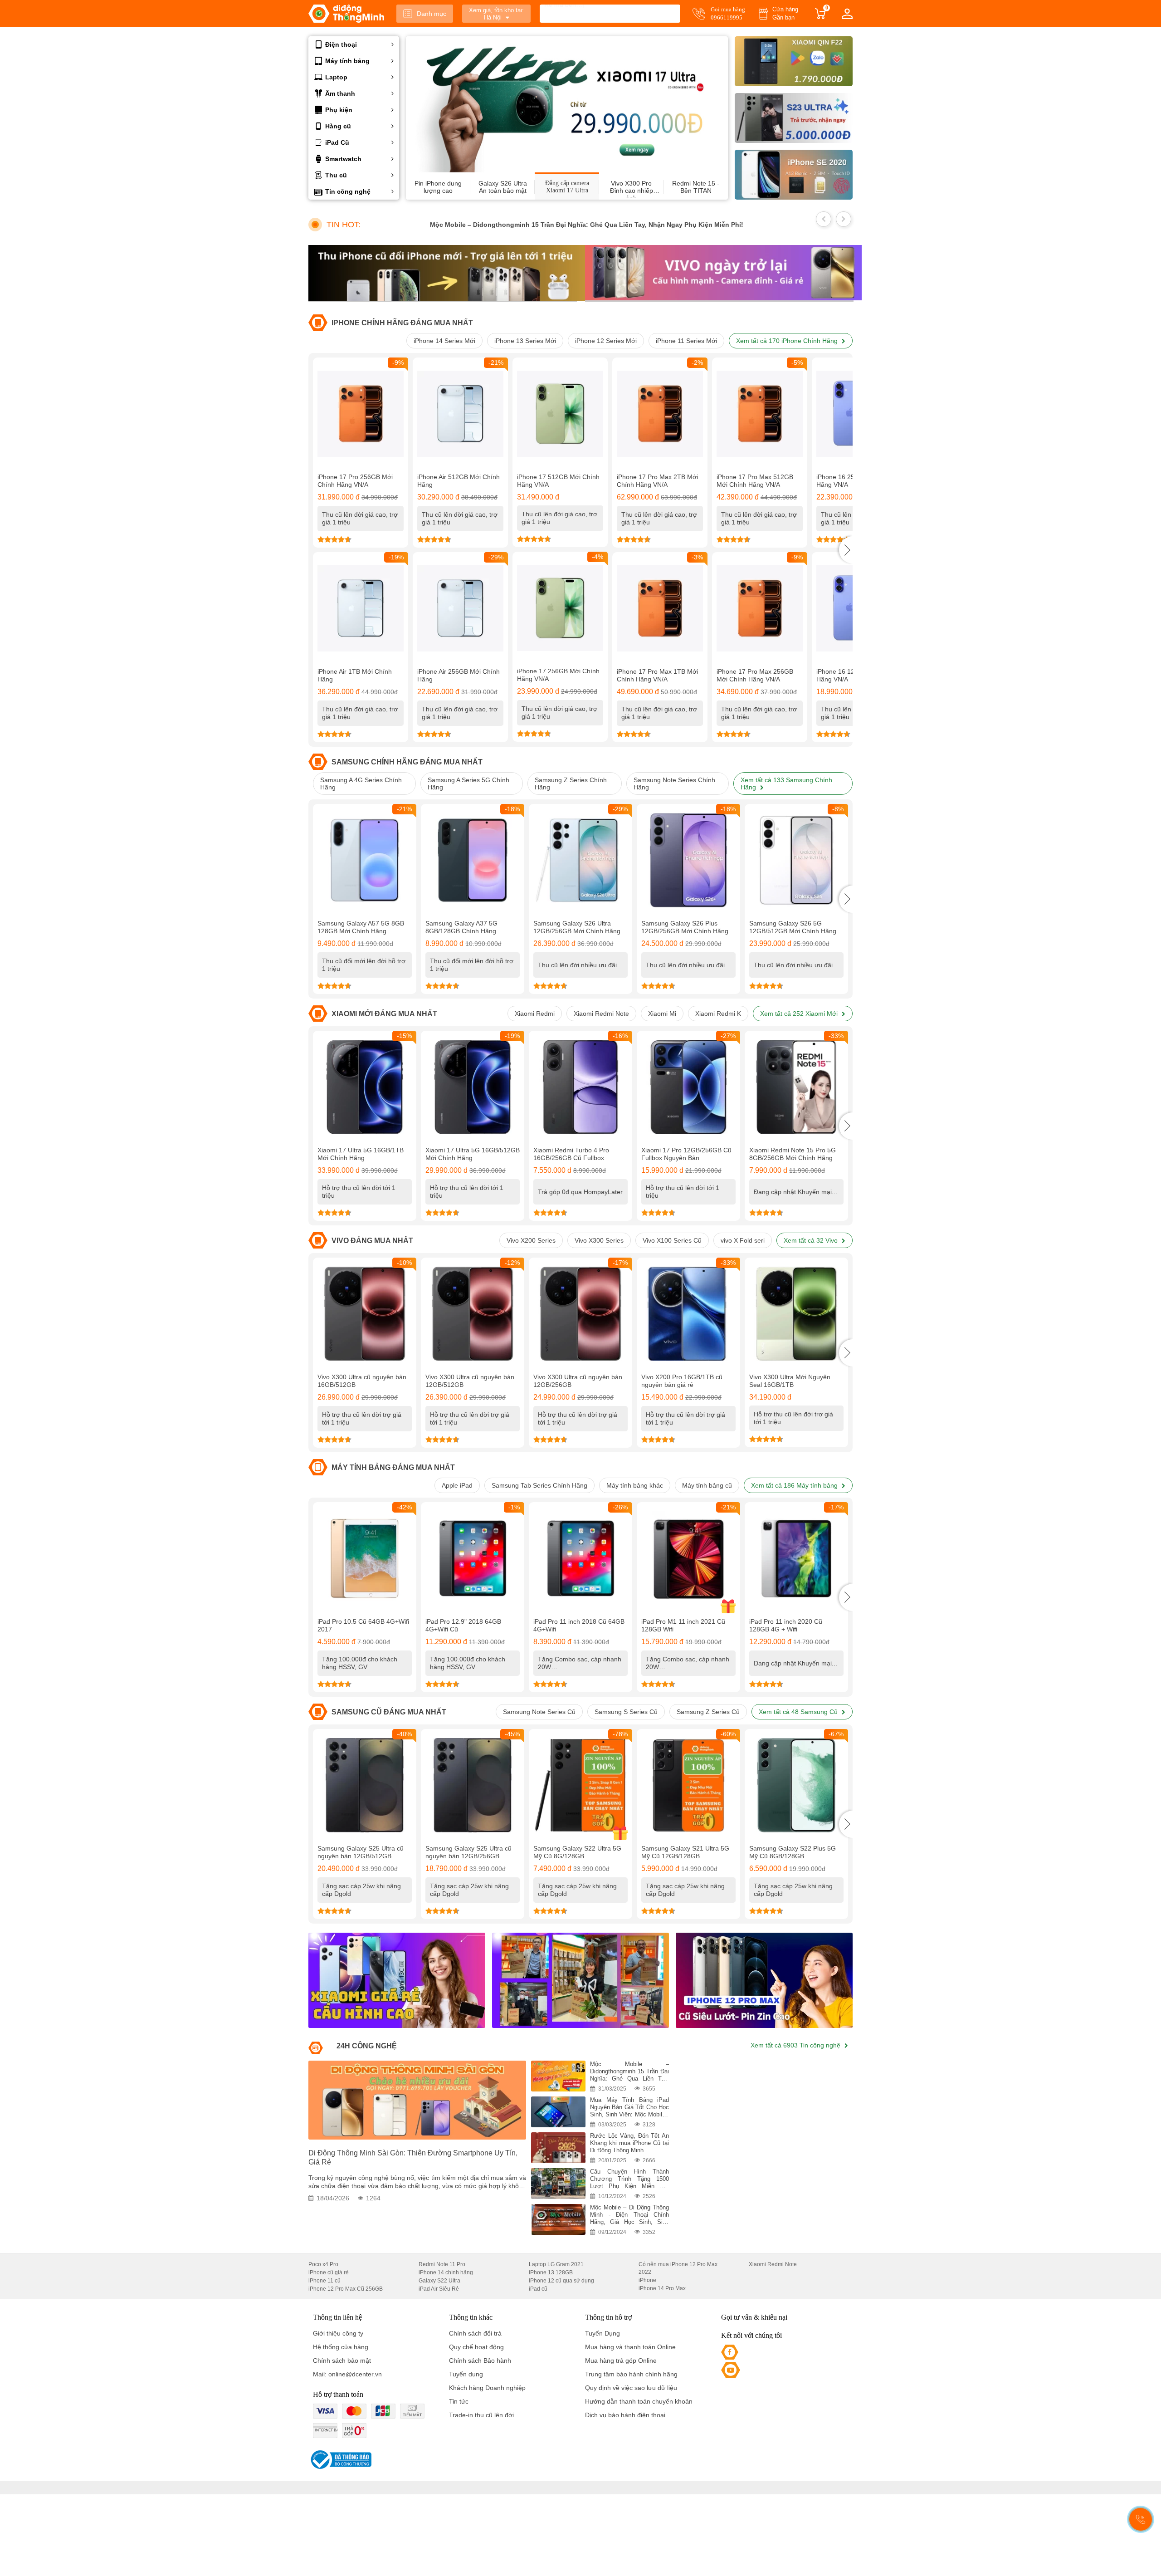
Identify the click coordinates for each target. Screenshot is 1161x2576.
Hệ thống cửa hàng (341, 2347)
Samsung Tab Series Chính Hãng (539, 1485)
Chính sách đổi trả (475, 2333)
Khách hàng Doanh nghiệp (487, 2388)
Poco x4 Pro (323, 2264)
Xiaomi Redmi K (718, 1014)
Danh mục (432, 14)
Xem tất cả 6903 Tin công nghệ (796, 2045)
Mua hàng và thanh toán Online (630, 2347)
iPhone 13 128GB (551, 2272)
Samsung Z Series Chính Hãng (571, 784)
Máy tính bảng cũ (707, 1485)
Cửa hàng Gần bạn (785, 13)
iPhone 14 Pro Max (662, 2288)
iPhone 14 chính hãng (446, 2272)
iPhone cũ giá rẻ (329, 2272)
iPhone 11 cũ (324, 2281)
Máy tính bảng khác (635, 1485)
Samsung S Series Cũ (626, 1712)
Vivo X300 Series (599, 1240)
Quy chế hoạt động (476, 2347)
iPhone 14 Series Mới (444, 341)
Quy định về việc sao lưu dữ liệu (631, 2388)
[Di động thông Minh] (346, 14)
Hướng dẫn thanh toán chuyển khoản (639, 2401)
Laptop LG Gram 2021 (556, 2264)
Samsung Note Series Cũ (539, 1712)
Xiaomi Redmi (535, 1014)
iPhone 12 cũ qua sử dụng (561, 2281)
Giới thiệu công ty (338, 2333)
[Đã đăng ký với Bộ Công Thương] (340, 2460)
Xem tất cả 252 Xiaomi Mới (800, 1014)
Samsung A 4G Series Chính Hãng (361, 784)
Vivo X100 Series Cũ (672, 1240)
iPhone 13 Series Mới (525, 341)
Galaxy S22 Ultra (439, 2281)
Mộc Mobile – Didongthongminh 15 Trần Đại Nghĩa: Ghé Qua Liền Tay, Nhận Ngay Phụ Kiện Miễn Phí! (519, 225)
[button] (846, 550)
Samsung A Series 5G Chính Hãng (468, 784)
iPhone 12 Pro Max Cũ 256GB (346, 2289)
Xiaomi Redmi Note (601, 1014)
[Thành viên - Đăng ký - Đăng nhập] (847, 14)
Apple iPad (457, 1485)
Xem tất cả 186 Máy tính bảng (795, 1485)
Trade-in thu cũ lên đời (481, 2415)
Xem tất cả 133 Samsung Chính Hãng (786, 784)
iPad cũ (538, 2289)
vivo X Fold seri (743, 1240)
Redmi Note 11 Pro (442, 2264)
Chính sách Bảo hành (480, 2361)
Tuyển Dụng (602, 2333)
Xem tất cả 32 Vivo (812, 1240)
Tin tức (459, 2401)
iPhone (647, 2280)
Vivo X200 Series (531, 1240)
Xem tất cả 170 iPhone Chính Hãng (788, 341)
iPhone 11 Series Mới (686, 341)
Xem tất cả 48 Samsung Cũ (799, 1712)
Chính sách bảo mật (342, 2361)
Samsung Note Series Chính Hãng (674, 784)
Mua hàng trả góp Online (621, 2361)
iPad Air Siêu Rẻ (439, 2289)
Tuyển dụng (466, 2374)
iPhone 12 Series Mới (606, 341)
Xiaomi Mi (662, 1014)
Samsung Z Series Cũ (708, 1712)
